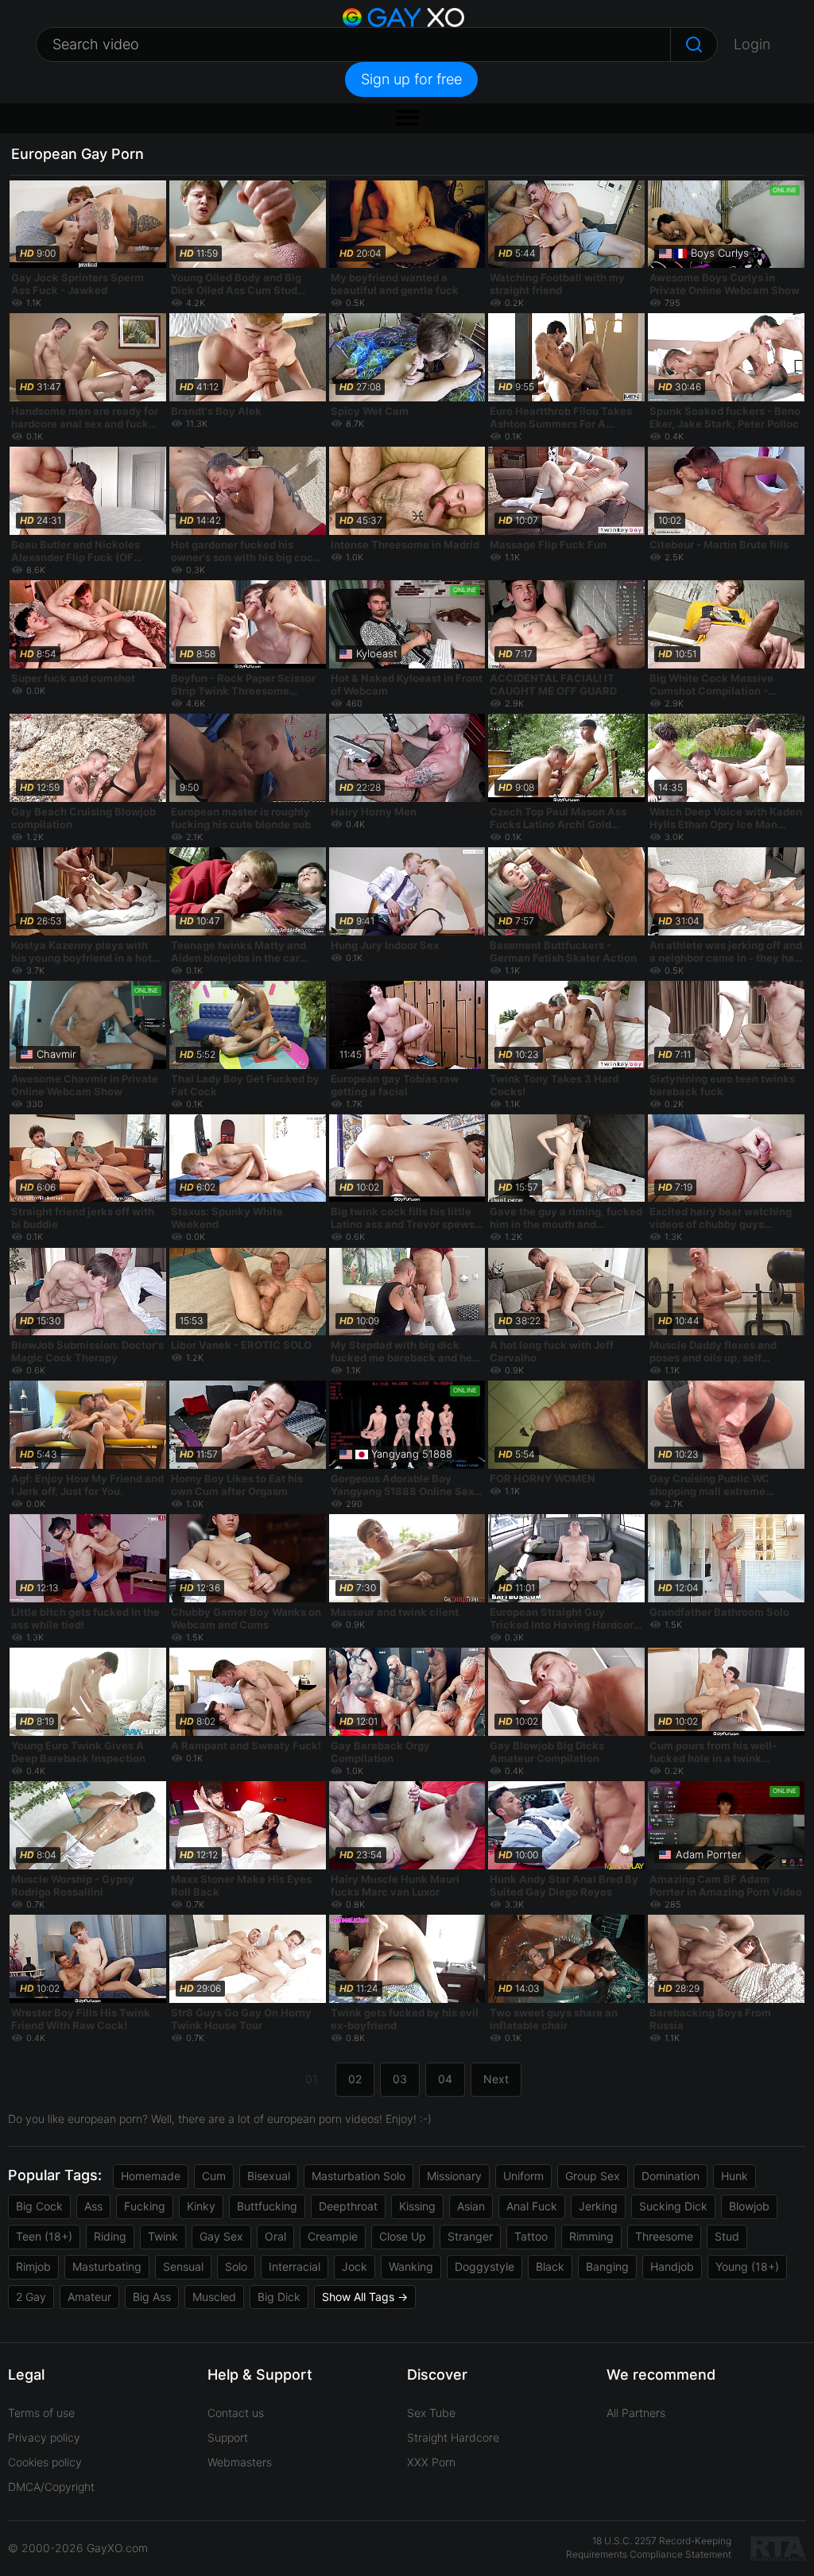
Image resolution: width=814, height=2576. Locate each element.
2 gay (31, 2297)
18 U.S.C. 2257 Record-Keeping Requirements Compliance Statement (649, 2547)
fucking (145, 2206)
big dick (279, 2297)
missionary (454, 2176)
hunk (735, 2176)
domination (671, 2176)
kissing (417, 2206)
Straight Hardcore (453, 2437)
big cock (39, 2206)
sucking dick (673, 2206)
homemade (151, 2176)
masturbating (107, 2266)
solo (236, 2266)
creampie (333, 2236)
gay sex (221, 2236)
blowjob (749, 2206)
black (550, 2266)
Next (496, 2079)
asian (471, 2206)
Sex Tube (431, 2413)
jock (355, 2266)
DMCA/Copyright (51, 2487)
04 (445, 2079)
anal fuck (532, 2206)
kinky (201, 2206)
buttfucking (267, 2206)
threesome (664, 2236)
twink (163, 2236)
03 (400, 2079)
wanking (411, 2266)
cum (214, 2176)
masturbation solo (359, 2176)
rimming (591, 2236)
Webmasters (240, 2462)
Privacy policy (44, 2437)
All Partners (636, 2413)
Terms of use (41, 2413)
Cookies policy (45, 2462)
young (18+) (747, 2266)
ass (93, 2206)
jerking (598, 2206)
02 (355, 2079)
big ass (152, 2297)
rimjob (33, 2266)
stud (727, 2236)
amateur (89, 2297)
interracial (295, 2266)
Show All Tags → (365, 2297)
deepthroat (348, 2206)
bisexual (269, 2176)
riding (110, 2236)
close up (403, 2236)
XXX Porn (431, 2462)
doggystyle (485, 2266)
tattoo (531, 2236)
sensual (183, 2266)
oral (275, 2236)
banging (607, 2266)
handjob (672, 2266)
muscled (214, 2297)
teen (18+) (44, 2236)
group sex (593, 2176)
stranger (470, 2236)
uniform (523, 2176)
